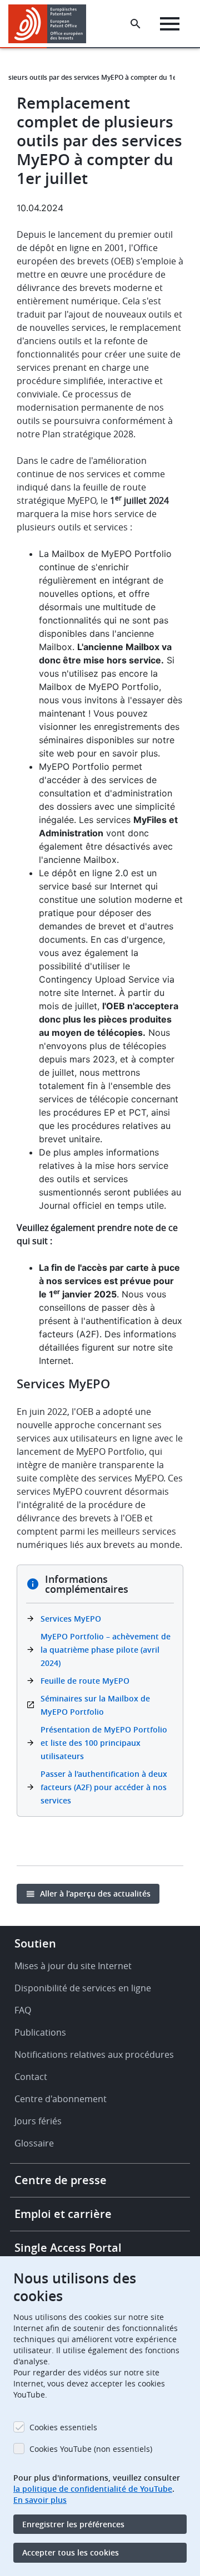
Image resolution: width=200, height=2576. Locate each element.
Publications (40, 2032)
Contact (31, 2077)
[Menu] (170, 24)
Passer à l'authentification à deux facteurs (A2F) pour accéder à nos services (104, 1787)
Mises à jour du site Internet (73, 1966)
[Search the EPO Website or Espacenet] (136, 24)
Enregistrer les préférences (73, 2524)
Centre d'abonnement (61, 2099)
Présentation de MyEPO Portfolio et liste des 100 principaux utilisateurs (104, 1743)
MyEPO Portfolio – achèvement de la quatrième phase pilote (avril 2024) (106, 1650)
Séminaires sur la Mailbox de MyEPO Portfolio (95, 1705)
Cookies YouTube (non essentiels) (91, 2449)
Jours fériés (38, 2121)
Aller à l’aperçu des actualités (95, 1893)
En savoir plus (40, 2500)
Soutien (35, 1943)
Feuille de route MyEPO (85, 1681)
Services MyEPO (71, 1619)
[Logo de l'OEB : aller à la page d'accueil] (51, 24)
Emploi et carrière (63, 2214)
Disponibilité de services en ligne (83, 1988)
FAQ (23, 2010)
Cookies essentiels (63, 2427)
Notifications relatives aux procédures (94, 2054)
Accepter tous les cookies (71, 2552)
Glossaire (34, 2143)
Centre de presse (61, 2180)
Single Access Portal (68, 2248)
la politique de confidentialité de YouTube (93, 2489)
